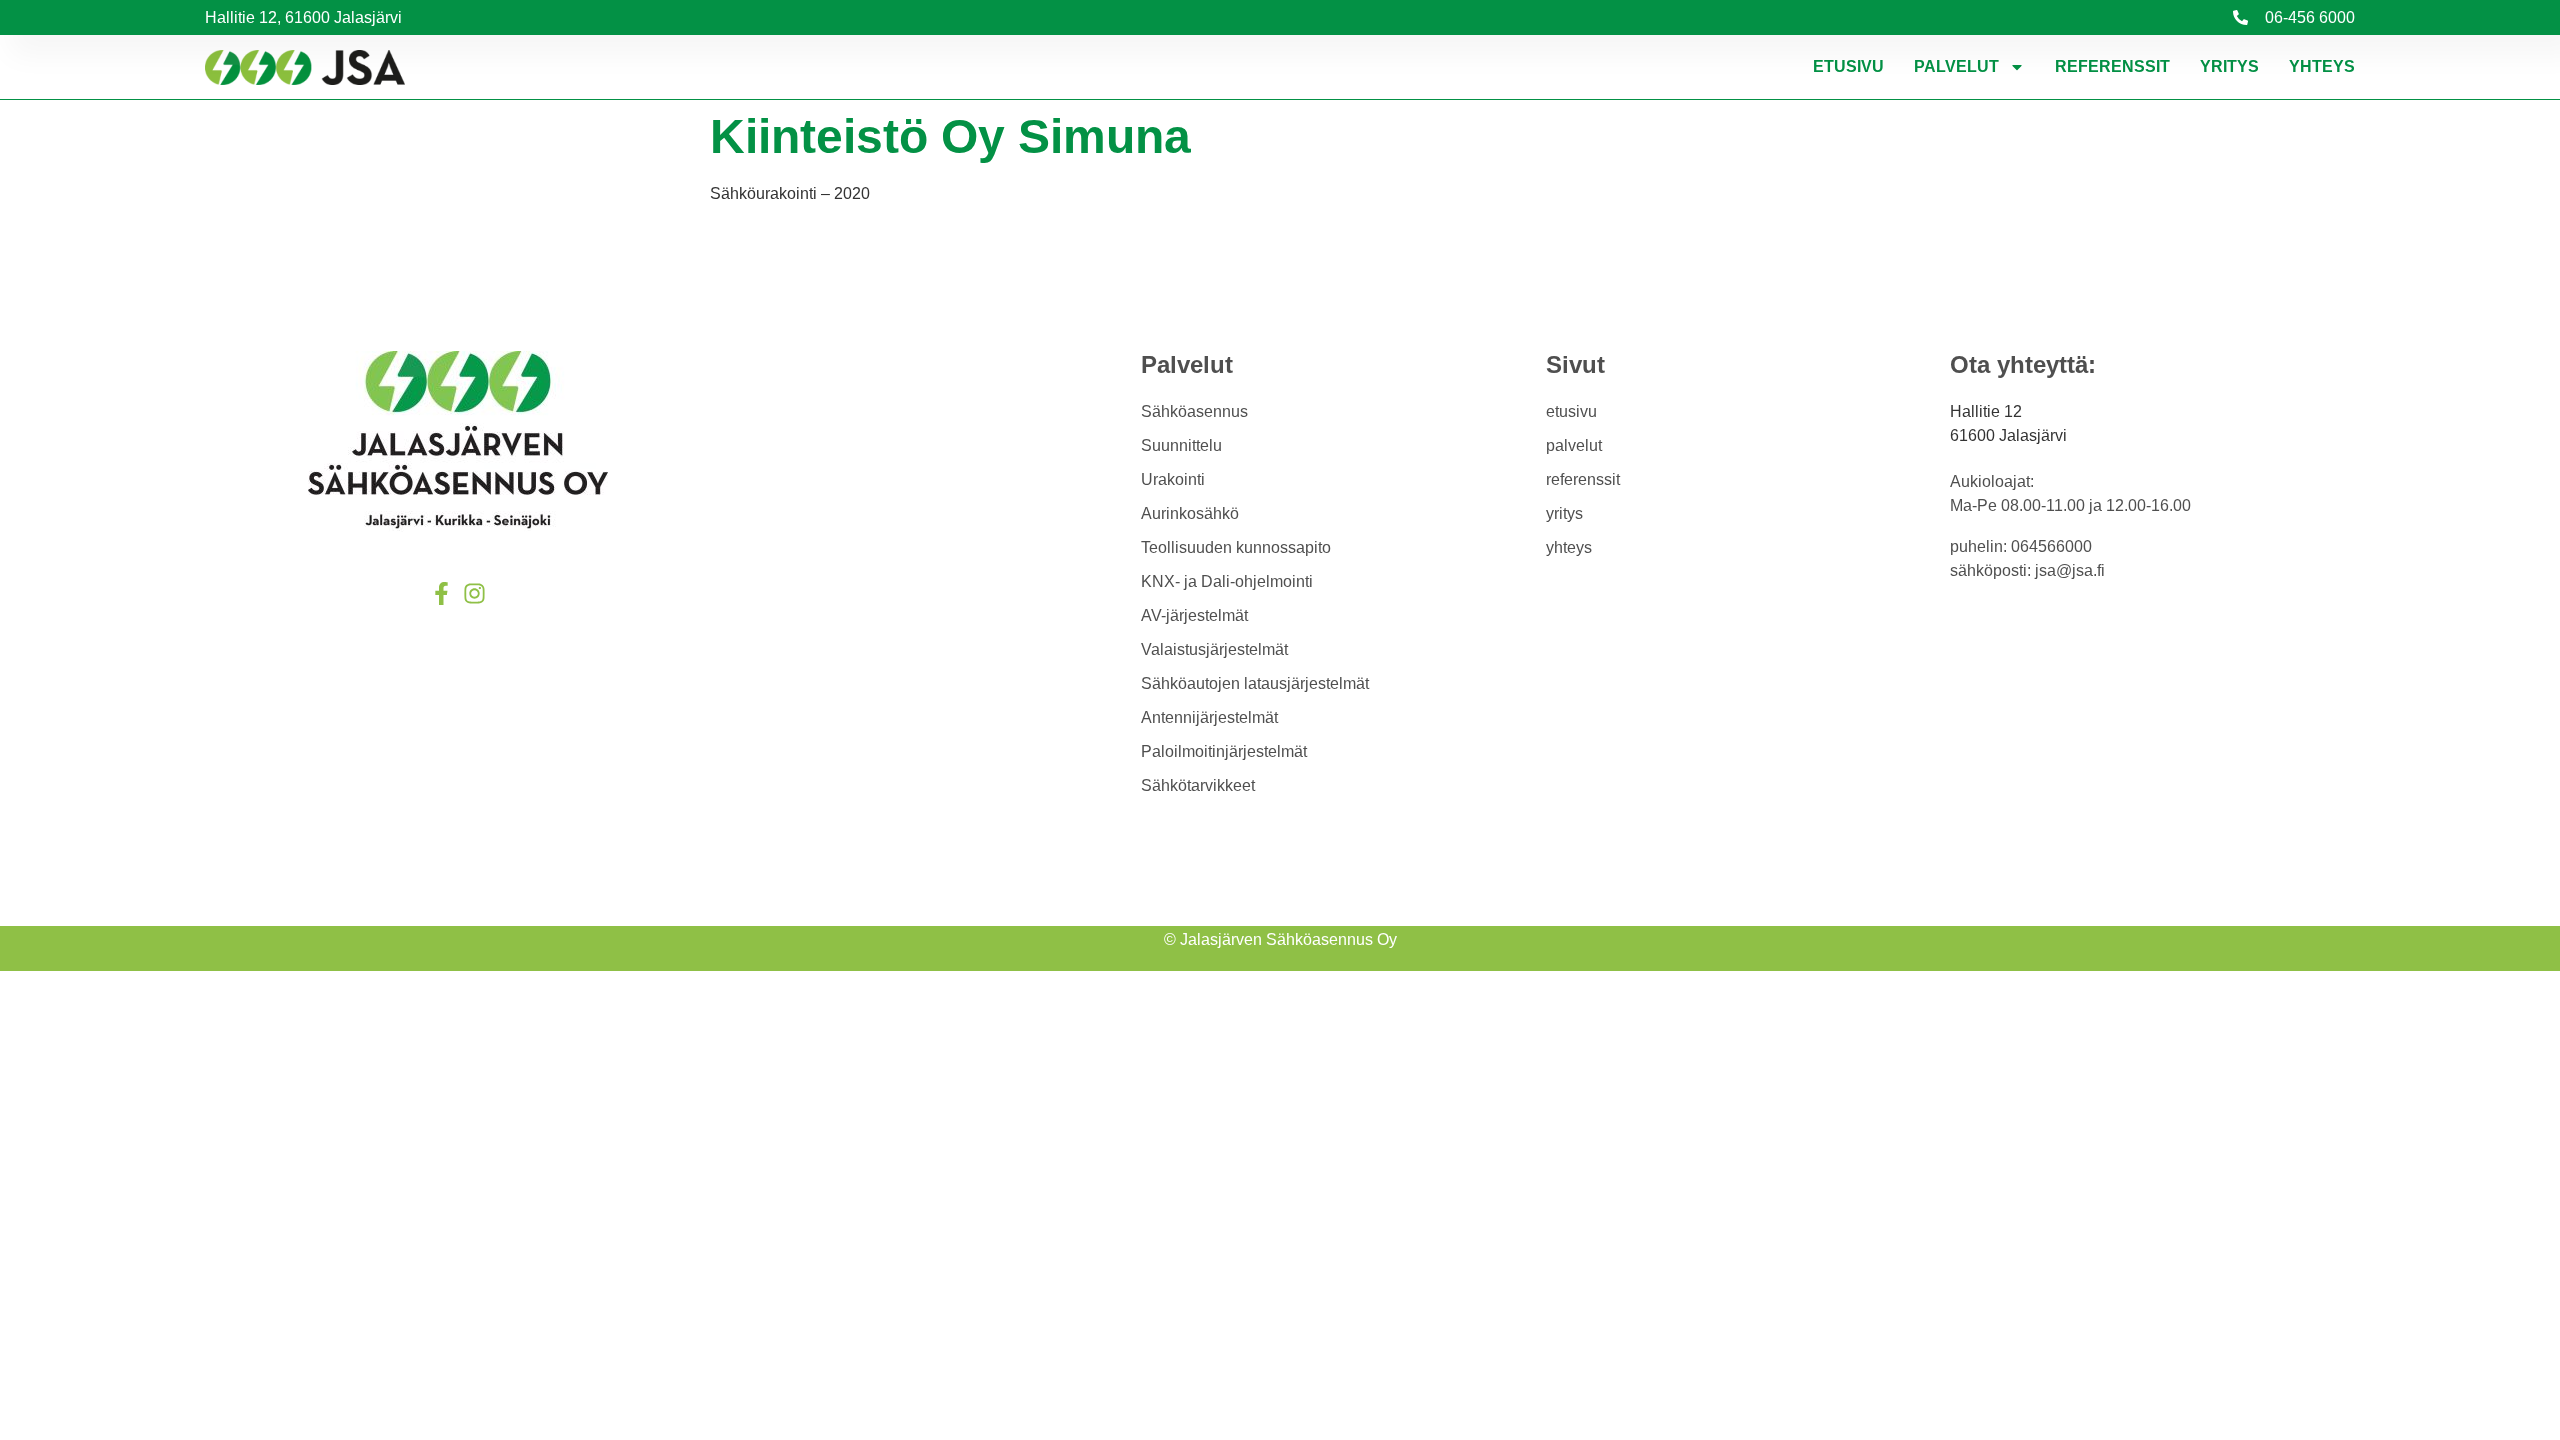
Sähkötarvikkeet (1198, 785)
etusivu (1848, 66)
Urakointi (1173, 479)
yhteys (2322, 66)
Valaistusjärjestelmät (1214, 649)
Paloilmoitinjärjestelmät (1224, 751)
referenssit (2112, 66)
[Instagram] (474, 593)
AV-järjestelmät (1194, 615)
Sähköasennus (1194, 411)
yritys (2229, 66)
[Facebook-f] (441, 593)
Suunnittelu (1181, 445)
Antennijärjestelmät (1209, 717)
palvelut (1956, 66)
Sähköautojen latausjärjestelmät (1255, 683)
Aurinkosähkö (1190, 513)
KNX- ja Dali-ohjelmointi (1227, 581)
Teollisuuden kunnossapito (1236, 547)
